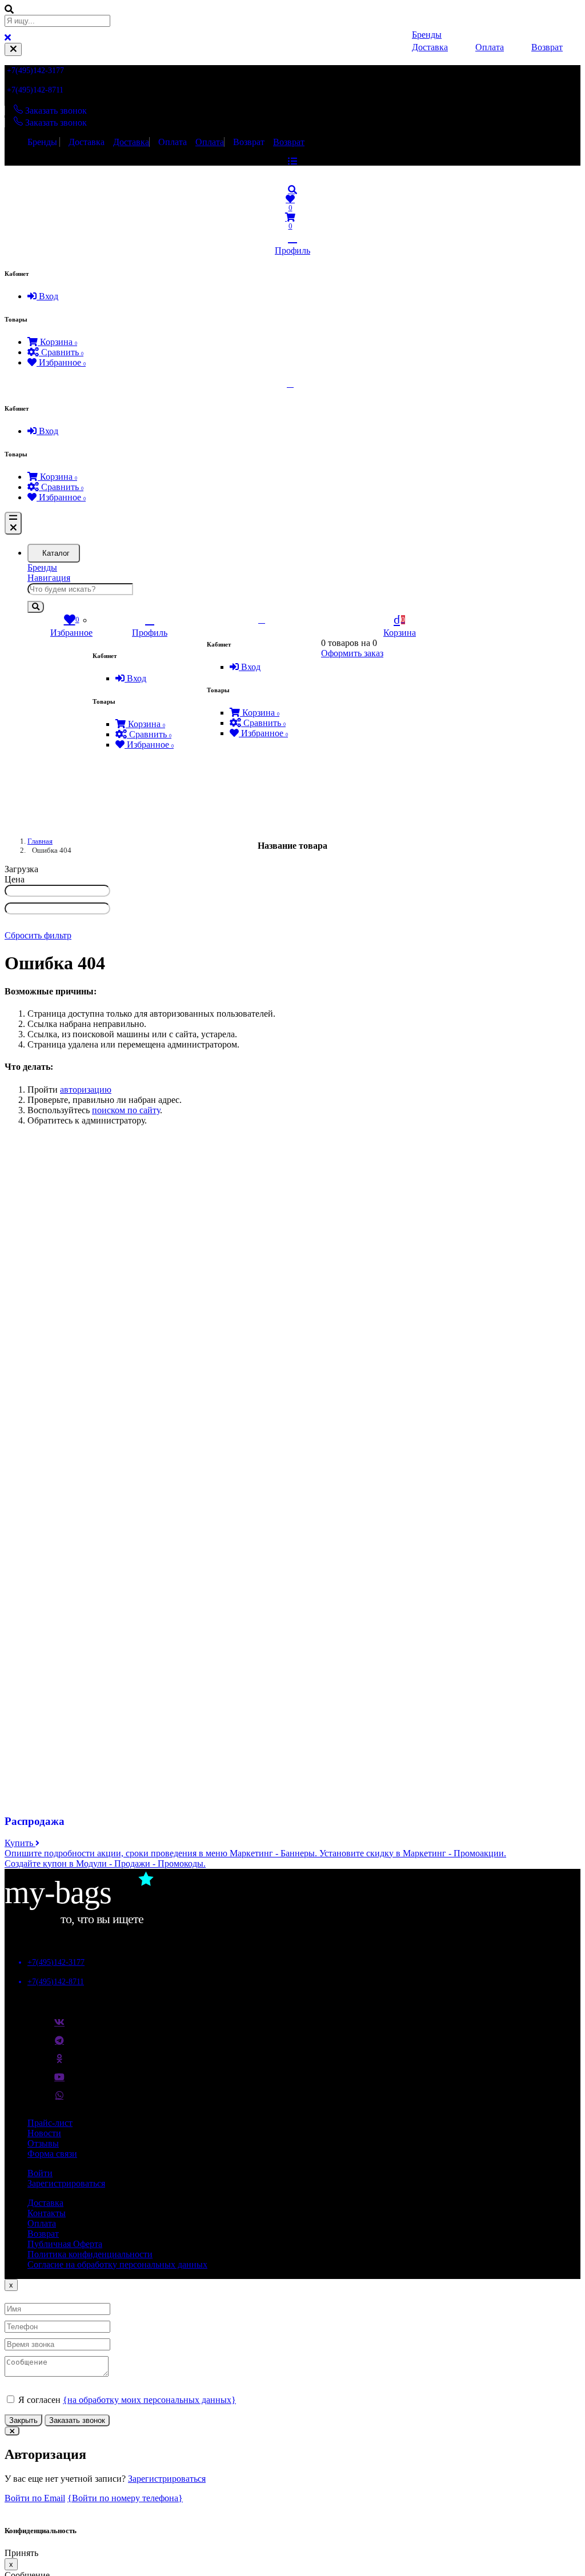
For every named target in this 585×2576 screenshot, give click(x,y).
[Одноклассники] (59, 2063)
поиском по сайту (126, 1110)
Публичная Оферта (65, 2244)
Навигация (49, 578)
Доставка (87, 142)
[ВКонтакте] (59, 2027)
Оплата (173, 142)
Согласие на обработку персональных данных (117, 2264)
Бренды (42, 142)
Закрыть (23, 2420)
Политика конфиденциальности (90, 2254)
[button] (292, 190)
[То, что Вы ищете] (90, 1923)
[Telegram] (59, 2045)
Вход (47, 296)
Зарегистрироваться (66, 2183)
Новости (44, 2133)
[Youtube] (59, 2081)
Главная (40, 841)
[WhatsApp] (59, 2100)
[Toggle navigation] (13, 523)
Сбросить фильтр (38, 935)
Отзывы (43, 2143)
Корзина (57, 342)
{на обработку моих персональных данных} (149, 2400)
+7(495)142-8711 (35, 90)
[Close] (13, 49)
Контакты (47, 2213)
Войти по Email (35, 2498)
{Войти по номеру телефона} (125, 2498)
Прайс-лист (50, 2123)
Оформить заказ (352, 653)
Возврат (249, 142)
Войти (40, 2173)
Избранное (61, 362)
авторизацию (86, 1090)
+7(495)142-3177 (35, 71)
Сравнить (61, 352)
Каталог (56, 553)
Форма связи (52, 2154)
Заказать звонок (77, 2420)
